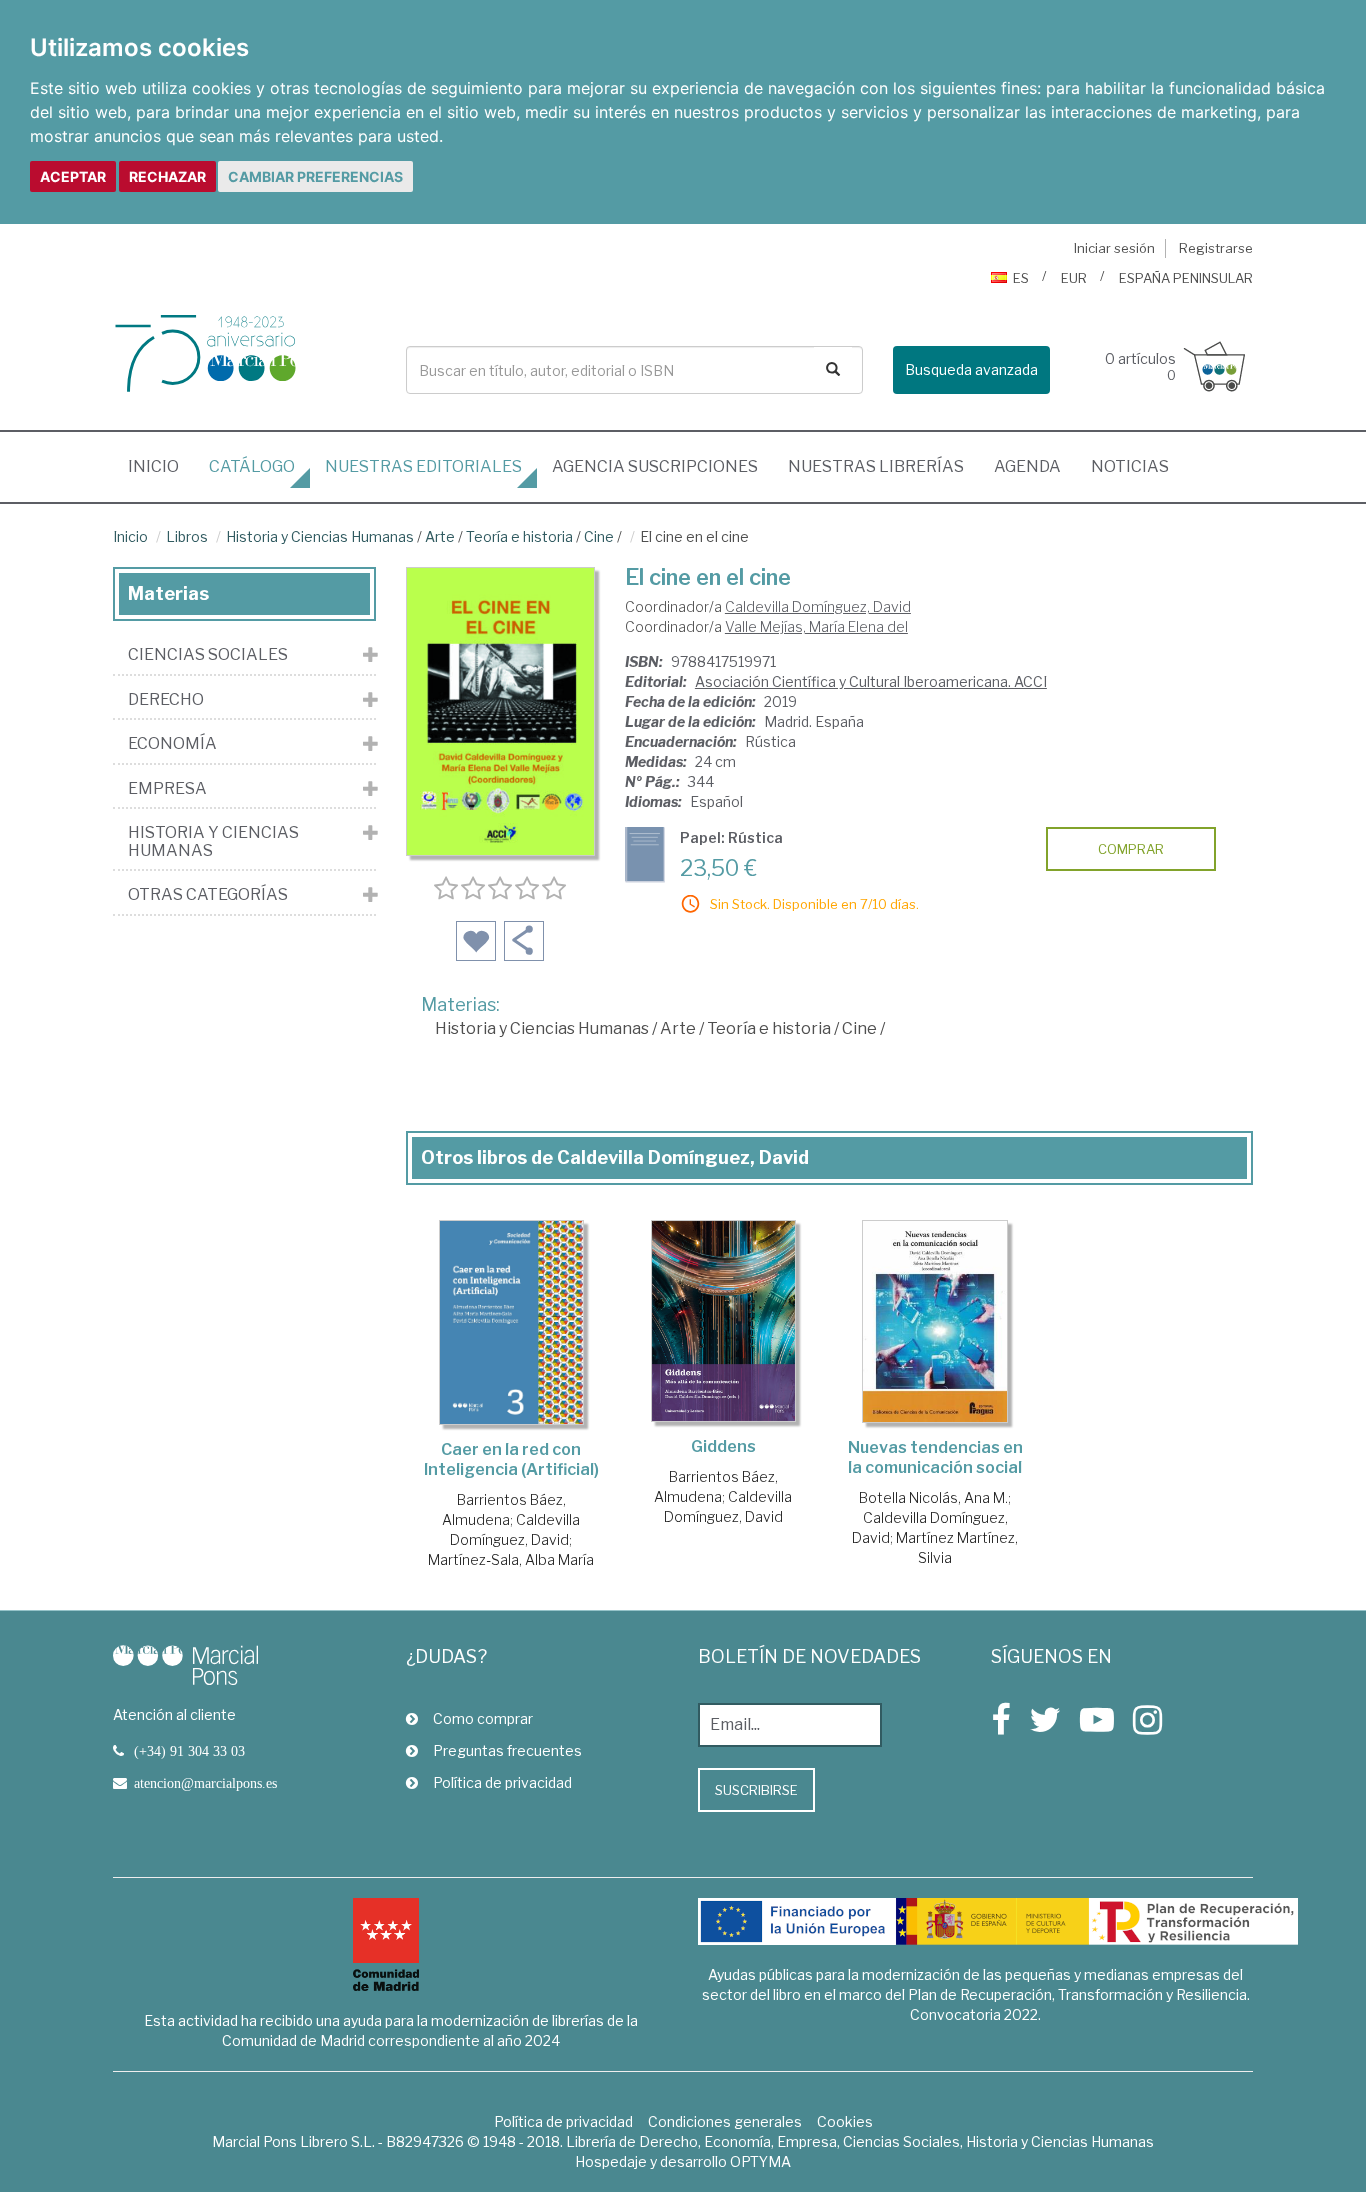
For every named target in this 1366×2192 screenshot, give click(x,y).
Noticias (1130, 466)
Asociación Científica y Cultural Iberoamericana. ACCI (871, 681)
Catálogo (252, 466)
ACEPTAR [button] (73, 176)
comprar (1131, 849)
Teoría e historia (519, 536)
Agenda (1027, 466)
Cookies (845, 2121)
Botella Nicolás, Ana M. (933, 1497)
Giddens (723, 1446)
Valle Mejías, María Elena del (816, 626)
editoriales (423, 466)
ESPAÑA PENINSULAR (1186, 278)
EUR (1074, 278)
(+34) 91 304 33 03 (189, 1751)
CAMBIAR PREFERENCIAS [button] (315, 176)
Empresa (167, 789)
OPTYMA (760, 2161)
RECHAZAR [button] (167, 176)
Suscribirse (756, 1790)
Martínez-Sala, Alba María (511, 1559)
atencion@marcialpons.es (205, 1783)
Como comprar (483, 1718)
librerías (876, 466)
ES (1021, 278)
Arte (440, 536)
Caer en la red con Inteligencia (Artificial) (511, 1459)
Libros (187, 536)
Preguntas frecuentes (507, 1750)
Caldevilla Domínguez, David (818, 606)
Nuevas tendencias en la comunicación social (935, 1457)
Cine (599, 536)
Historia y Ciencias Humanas (320, 536)
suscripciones (655, 466)
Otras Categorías (208, 895)
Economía (172, 744)
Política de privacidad (502, 1782)
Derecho (166, 700)
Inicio (161, 466)
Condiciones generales (725, 2121)
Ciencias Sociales (208, 655)
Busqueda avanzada (971, 369)
